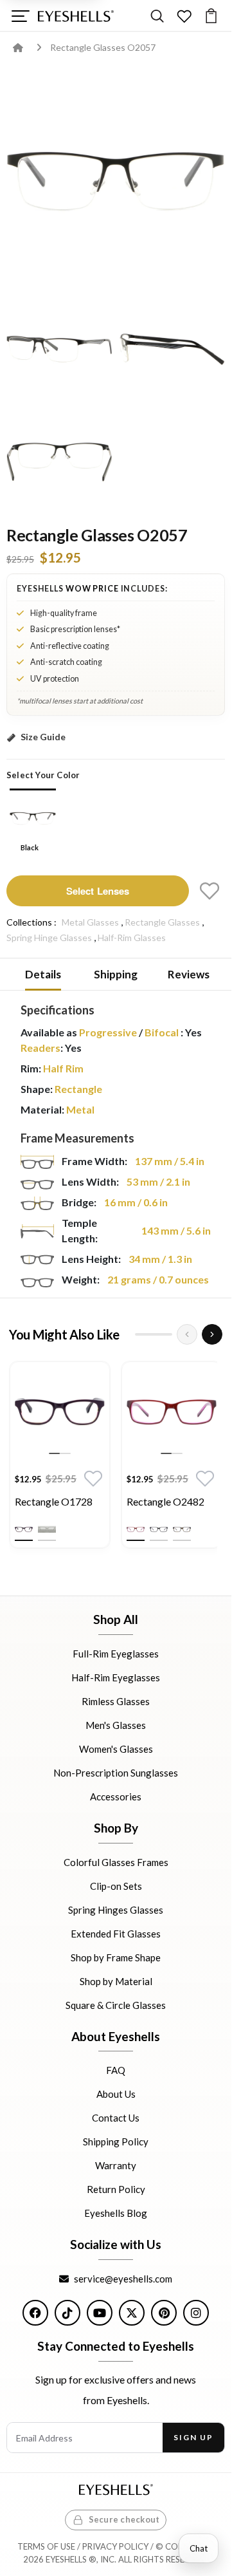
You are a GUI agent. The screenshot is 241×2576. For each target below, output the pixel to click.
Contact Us (116, 2118)
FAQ (116, 2070)
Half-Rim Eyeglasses (116, 1677)
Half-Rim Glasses (132, 938)
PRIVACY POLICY (115, 2546)
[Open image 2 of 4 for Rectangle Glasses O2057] (59, 349)
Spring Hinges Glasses (116, 1909)
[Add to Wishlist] (210, 891)
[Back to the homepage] (27, 47)
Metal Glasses (90, 922)
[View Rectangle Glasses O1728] (60, 1412)
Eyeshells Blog (116, 2213)
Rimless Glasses (116, 1701)
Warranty (116, 2165)
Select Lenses (98, 891)
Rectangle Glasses (162, 922)
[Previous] (187, 1334)
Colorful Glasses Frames (116, 1862)
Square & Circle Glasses (116, 2004)
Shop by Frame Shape (116, 1957)
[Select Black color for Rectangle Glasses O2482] (159, 1529)
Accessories (116, 1797)
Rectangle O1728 (54, 1501)
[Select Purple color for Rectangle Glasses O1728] (24, 1529)
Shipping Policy (116, 2142)
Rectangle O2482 (165, 1501)
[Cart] (211, 16)
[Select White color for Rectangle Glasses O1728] (47, 1529)
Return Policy (116, 2189)
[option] (60, 1458)
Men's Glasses (116, 1725)
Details (43, 974)
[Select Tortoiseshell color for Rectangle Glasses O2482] (182, 1529)
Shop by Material (116, 1981)
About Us (116, 2094)
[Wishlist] (184, 16)
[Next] (212, 1334)
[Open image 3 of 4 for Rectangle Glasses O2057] (172, 349)
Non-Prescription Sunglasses (116, 1773)
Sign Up (193, 2437)
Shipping (116, 974)
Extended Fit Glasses (116, 1933)
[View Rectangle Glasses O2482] (172, 1412)
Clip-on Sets (116, 1885)
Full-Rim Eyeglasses (116, 1654)
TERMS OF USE (46, 2546)
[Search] (157, 16)
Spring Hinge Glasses (49, 938)
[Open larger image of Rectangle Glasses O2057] (116, 180)
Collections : (31, 922)
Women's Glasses (116, 1749)
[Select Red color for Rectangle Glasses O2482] (136, 1529)
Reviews (189, 974)
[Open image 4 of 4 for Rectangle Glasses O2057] (59, 461)
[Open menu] (20, 16)
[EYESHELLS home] (76, 16)
